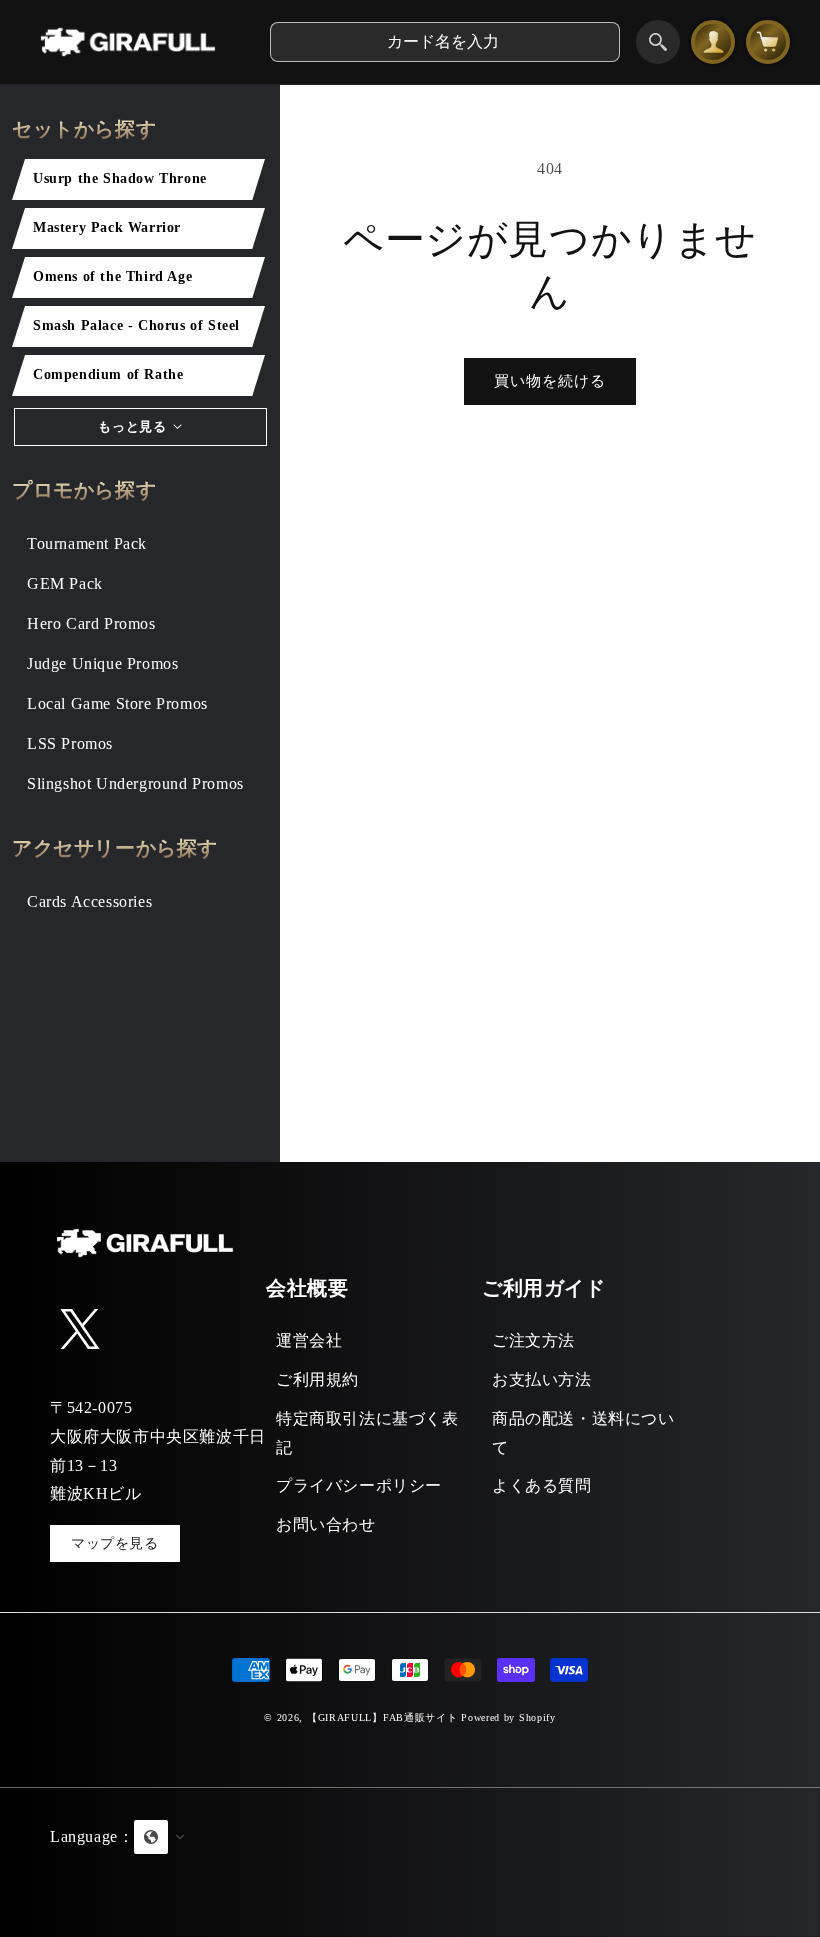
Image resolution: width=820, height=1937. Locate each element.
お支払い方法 (542, 1379)
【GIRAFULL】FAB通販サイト (382, 1717)
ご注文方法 (533, 1340)
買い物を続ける (550, 381)
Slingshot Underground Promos (135, 783)
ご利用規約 (317, 1379)
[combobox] (445, 42)
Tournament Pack (87, 543)
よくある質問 (542, 1485)
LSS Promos (70, 743)
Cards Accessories (89, 901)
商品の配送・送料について (583, 1433)
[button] (410, 1862)
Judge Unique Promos (102, 663)
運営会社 (309, 1340)
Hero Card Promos (91, 623)
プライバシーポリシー (359, 1485)
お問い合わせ (326, 1524)
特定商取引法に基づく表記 (367, 1433)
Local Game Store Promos (117, 703)
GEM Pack (65, 583)
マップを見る (115, 1543)
